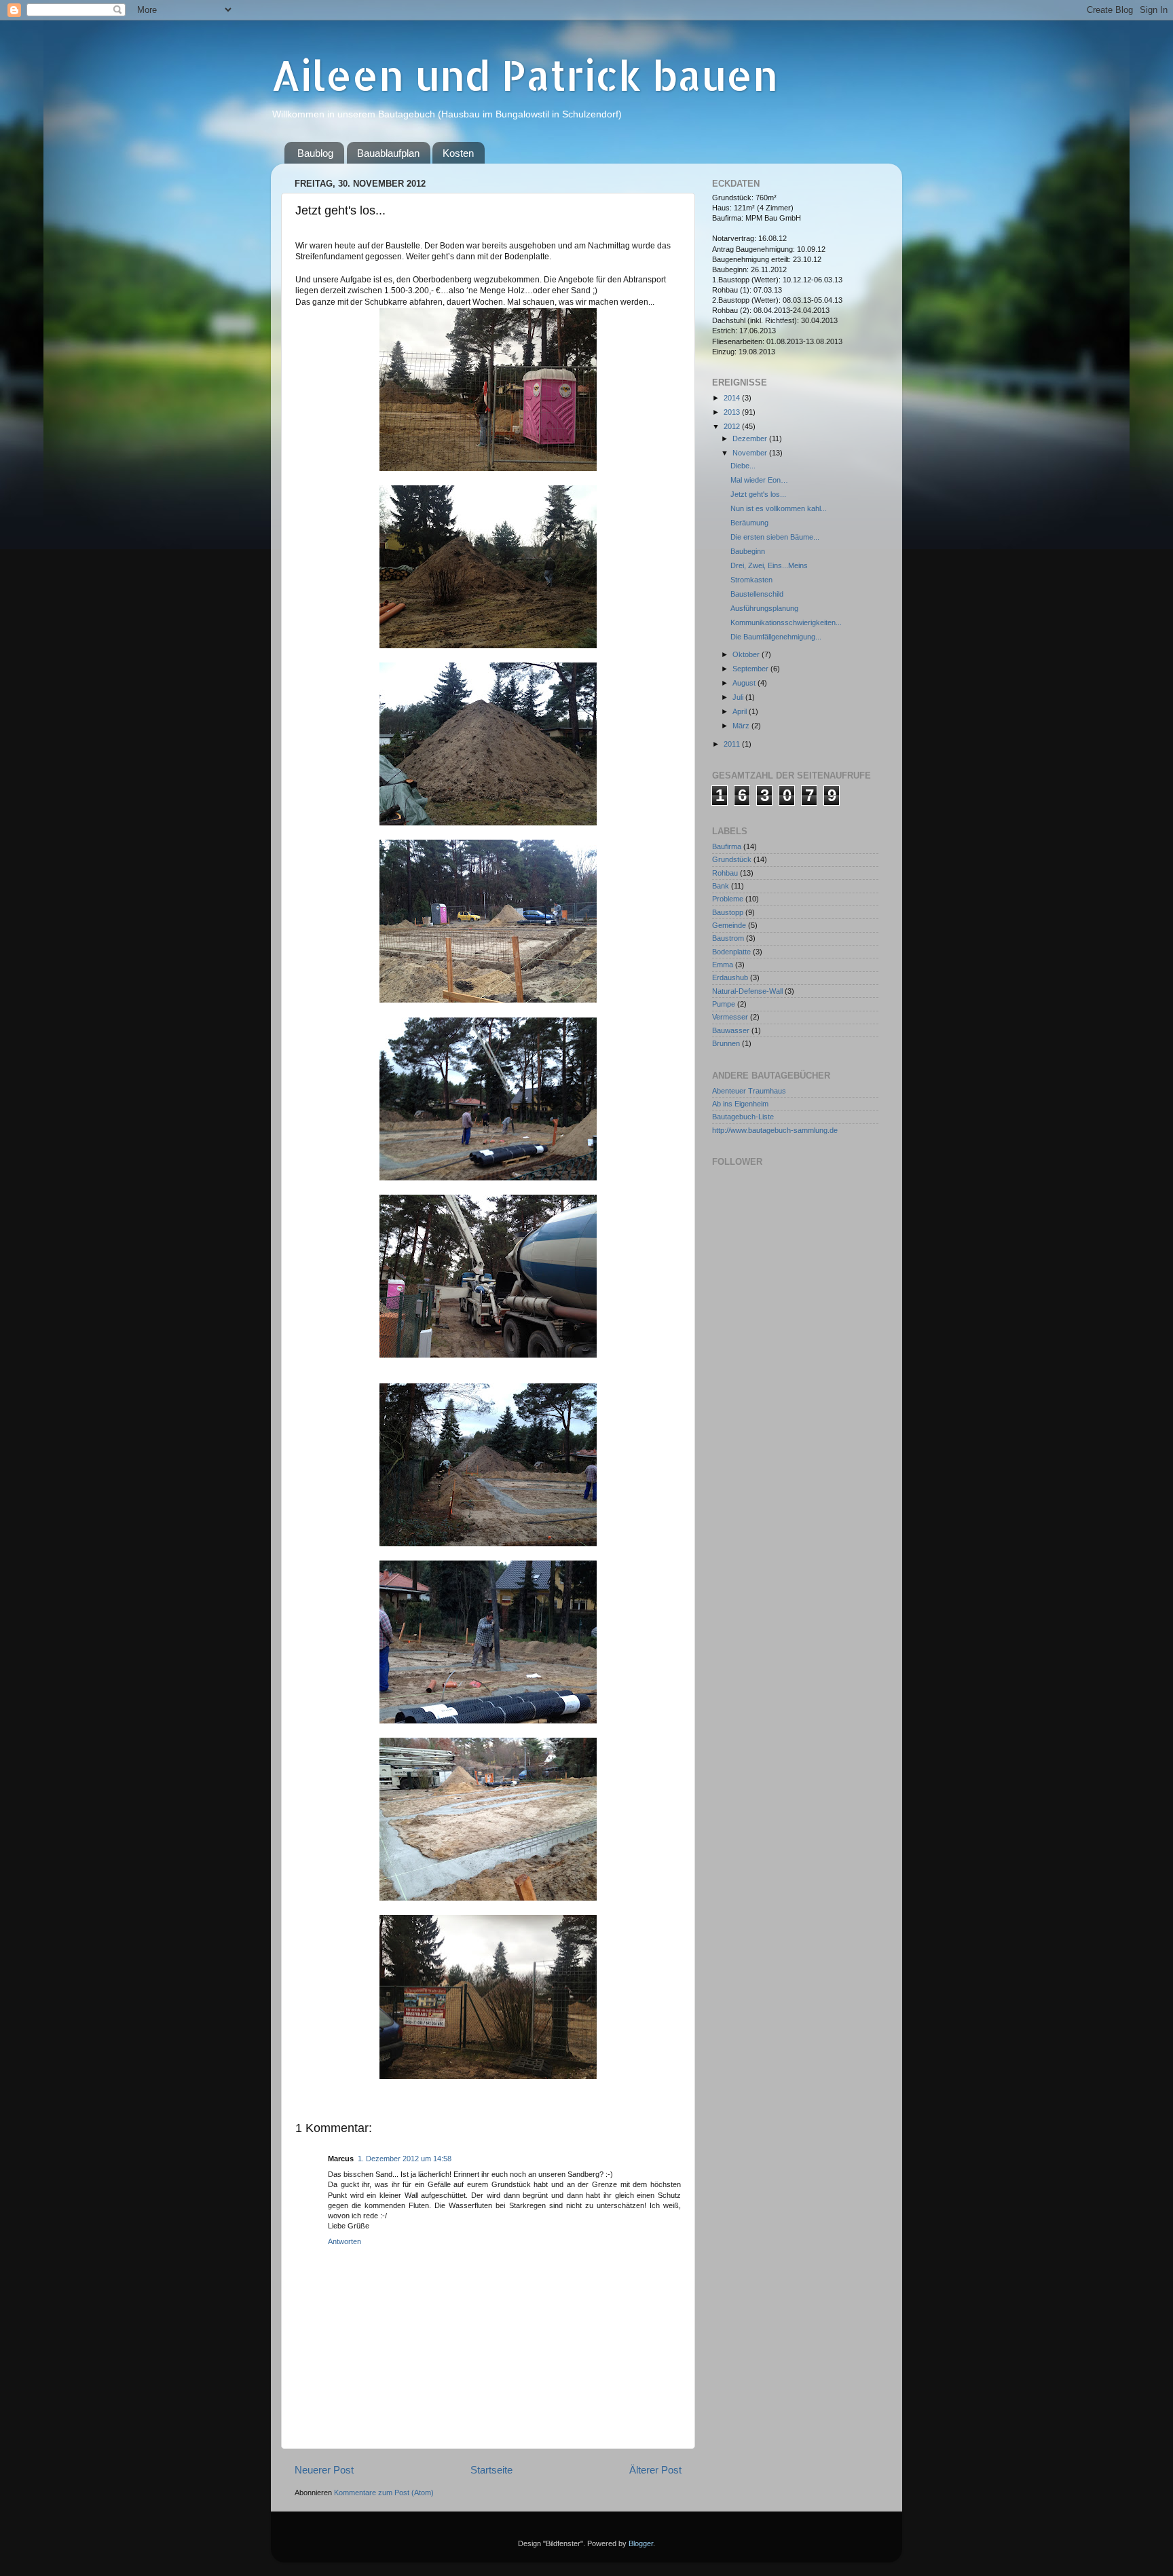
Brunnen (726, 1043)
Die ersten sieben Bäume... (775, 537)
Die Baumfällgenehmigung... (776, 637)
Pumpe (724, 1004)
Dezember (751, 438)
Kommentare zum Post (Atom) (384, 2493)
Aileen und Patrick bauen (524, 75)
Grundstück (732, 859)
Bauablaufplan (388, 153)
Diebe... (743, 466)
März (742, 726)
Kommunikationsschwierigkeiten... (786, 622)
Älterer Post (655, 2470)
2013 (733, 412)
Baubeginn (748, 551)
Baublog (315, 153)
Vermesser (730, 1017)
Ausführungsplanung (764, 608)
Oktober (747, 654)
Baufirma (727, 846)
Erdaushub (730, 977)
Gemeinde (729, 925)
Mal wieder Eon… (759, 480)
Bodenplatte (731, 952)
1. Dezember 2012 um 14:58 (405, 2159)
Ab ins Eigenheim (740, 1104)
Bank (721, 886)
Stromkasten (751, 580)
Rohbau (725, 873)
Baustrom (728, 938)
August (745, 683)
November (751, 453)
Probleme (728, 899)
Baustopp (728, 912)
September (751, 669)
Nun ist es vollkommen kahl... (779, 508)
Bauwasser (731, 1030)
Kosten (458, 153)
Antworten (345, 2241)
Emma (723, 965)
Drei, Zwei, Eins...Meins (769, 565)
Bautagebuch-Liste (743, 1117)
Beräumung (749, 523)
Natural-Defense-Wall (747, 991)
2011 (733, 744)
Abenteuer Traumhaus (749, 1091)
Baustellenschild (757, 594)
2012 (733, 426)
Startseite (491, 2470)
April (741, 711)
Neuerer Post (324, 2470)
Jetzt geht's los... (758, 494)
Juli (739, 697)
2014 (733, 398)
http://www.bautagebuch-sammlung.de (775, 1130)
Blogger (641, 2543)
